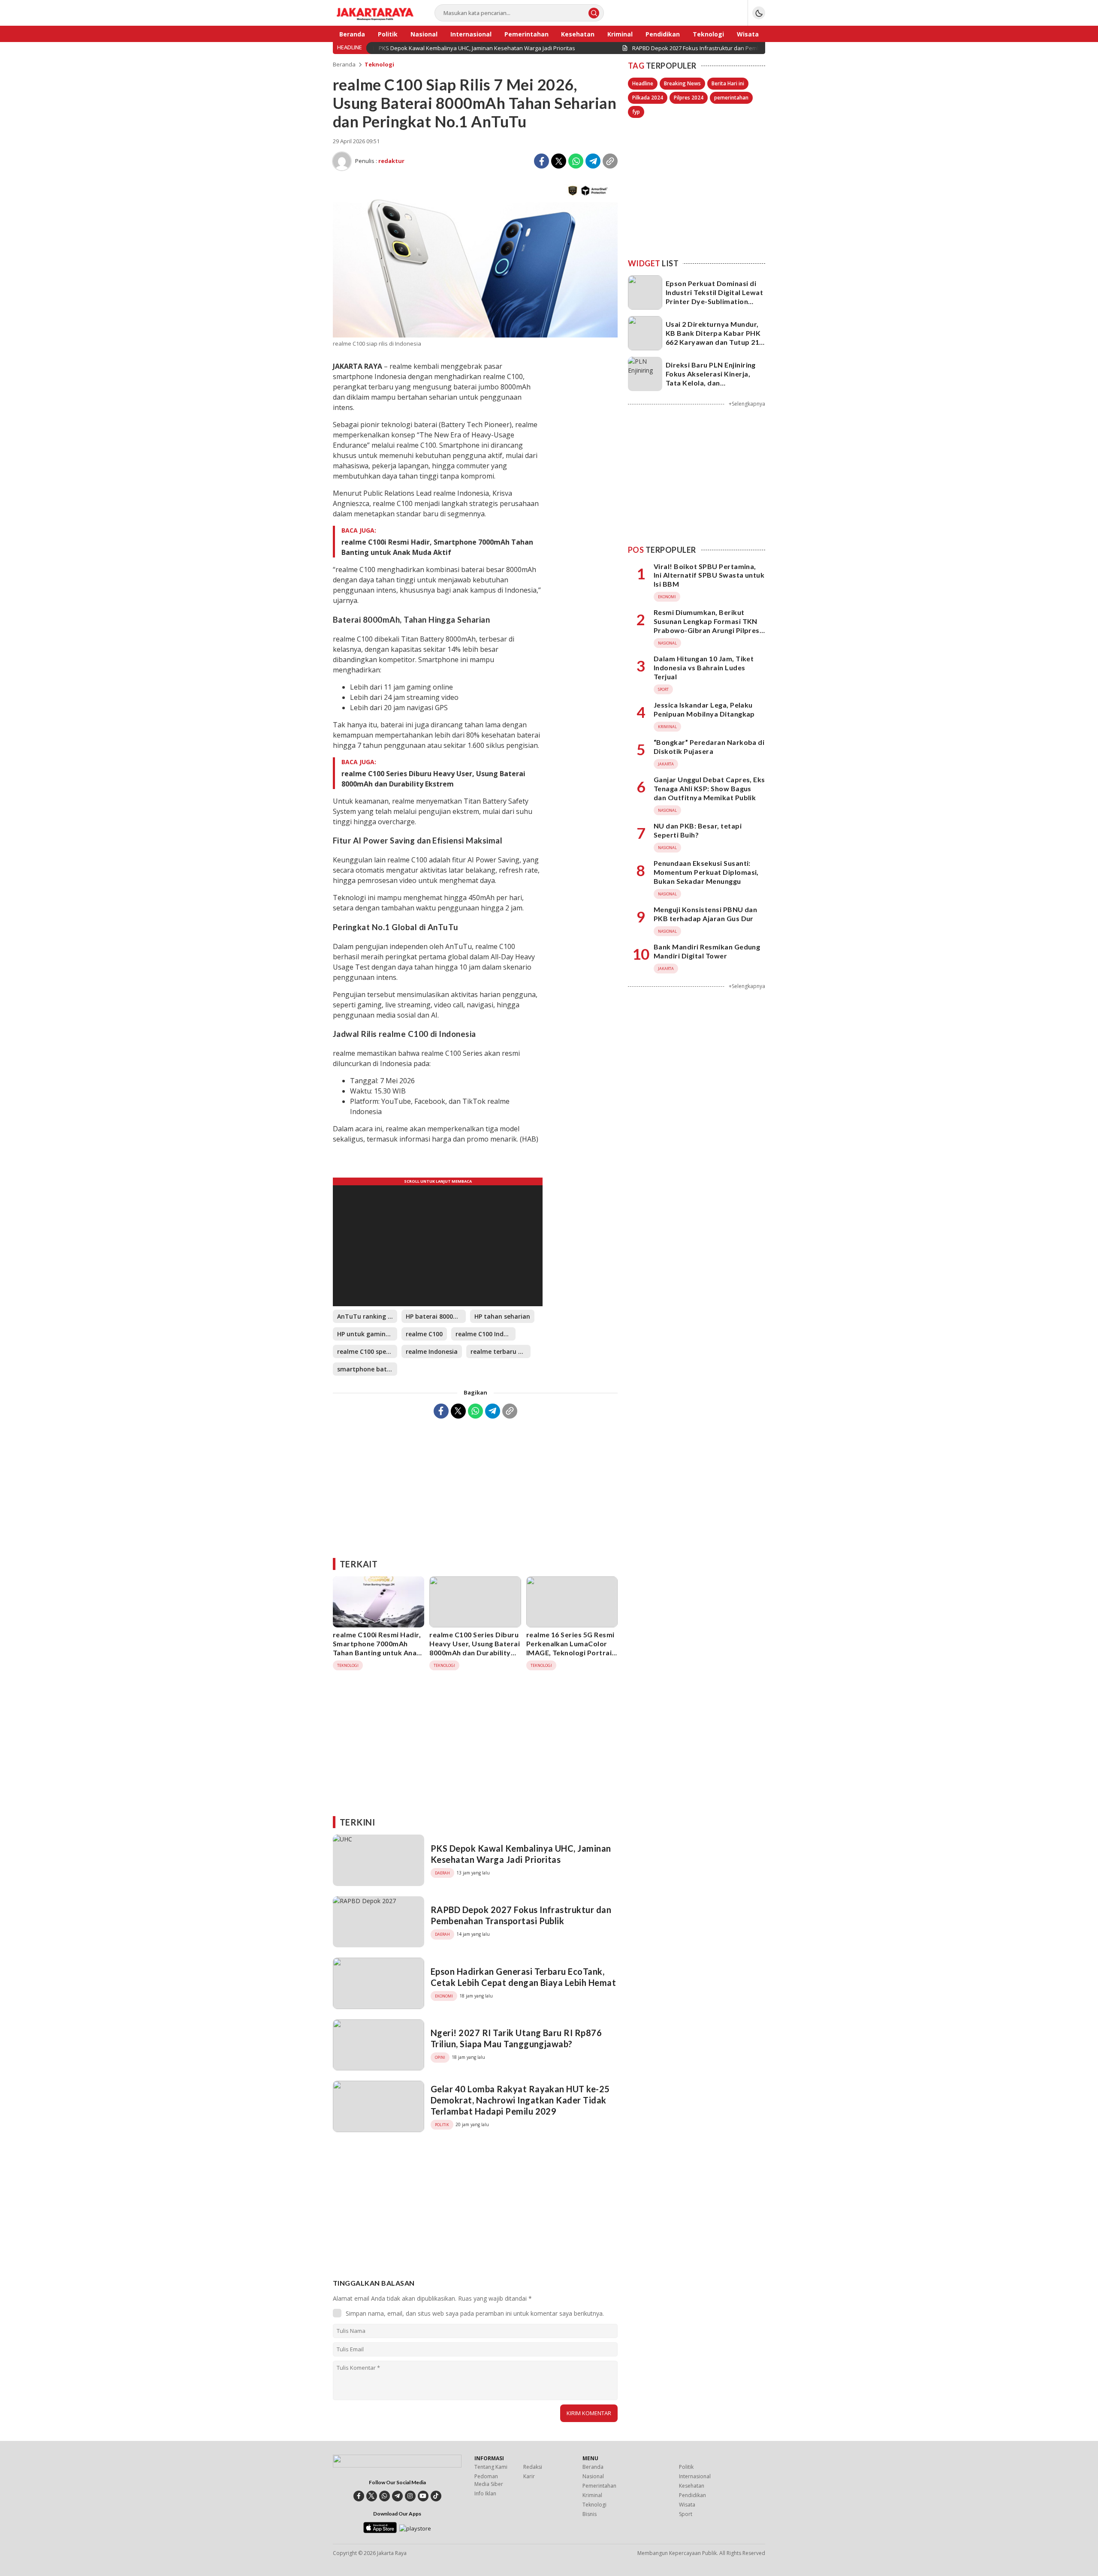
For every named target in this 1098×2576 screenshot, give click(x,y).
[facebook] (359, 2496)
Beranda (344, 64)
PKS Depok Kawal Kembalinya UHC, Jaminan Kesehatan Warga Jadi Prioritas (521, 1854)
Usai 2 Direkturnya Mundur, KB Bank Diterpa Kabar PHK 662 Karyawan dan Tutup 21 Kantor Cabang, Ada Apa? (713, 337)
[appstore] (380, 2531)
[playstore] (415, 2528)
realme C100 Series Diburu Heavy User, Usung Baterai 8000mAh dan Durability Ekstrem (433, 779)
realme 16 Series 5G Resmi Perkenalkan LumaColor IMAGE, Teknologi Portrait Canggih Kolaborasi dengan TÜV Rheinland (571, 1652)
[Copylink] (610, 161)
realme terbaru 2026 (501, 1351)
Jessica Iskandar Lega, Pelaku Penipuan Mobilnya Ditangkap (704, 709)
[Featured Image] (475, 335)
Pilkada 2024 (648, 98)
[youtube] (423, 2496)
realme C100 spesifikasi (367, 1351)
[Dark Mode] (759, 13)
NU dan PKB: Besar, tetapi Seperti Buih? (698, 830)
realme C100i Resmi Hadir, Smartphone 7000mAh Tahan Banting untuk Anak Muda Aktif (437, 547)
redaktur (391, 161)
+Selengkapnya (747, 404)
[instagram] (410, 2496)
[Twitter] (559, 161)
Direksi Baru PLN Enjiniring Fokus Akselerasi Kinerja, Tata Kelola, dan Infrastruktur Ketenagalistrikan (711, 383)
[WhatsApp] (576, 161)
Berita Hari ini (728, 83)
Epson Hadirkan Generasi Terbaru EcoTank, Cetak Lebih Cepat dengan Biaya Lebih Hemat (523, 1977)
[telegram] (397, 2496)
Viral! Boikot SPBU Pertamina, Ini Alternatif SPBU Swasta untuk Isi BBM (709, 575)
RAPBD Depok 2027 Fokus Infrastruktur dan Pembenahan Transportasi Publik (521, 1915)
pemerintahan (731, 98)
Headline (643, 83)
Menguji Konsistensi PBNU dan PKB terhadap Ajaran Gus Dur (705, 914)
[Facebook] (541, 161)
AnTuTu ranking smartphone (367, 1316)
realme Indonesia (432, 1351)
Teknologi (379, 64)
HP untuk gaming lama (367, 1334)
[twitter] (372, 2496)
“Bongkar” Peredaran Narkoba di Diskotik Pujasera (709, 747)
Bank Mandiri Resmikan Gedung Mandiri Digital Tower (707, 951)
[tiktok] (436, 2496)
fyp (636, 112)
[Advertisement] (475, 1485)
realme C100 (424, 1334)
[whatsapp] (385, 2496)
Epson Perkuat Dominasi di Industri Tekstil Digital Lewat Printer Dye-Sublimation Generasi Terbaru (714, 297)
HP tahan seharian (502, 1316)
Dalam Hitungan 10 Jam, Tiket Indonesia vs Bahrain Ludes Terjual (704, 667)
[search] (594, 13)
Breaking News (682, 83)
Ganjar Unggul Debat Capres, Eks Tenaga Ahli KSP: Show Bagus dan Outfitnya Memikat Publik (709, 788)
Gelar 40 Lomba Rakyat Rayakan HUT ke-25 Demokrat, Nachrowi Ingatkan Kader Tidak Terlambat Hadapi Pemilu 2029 (520, 2100)
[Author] (342, 161)
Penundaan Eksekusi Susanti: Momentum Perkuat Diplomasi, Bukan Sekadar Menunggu (706, 872)
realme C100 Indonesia (486, 1334)
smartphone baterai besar (367, 1369)
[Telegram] (593, 161)
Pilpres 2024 (689, 98)
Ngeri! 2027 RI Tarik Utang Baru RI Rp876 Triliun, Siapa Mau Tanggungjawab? (516, 2038)
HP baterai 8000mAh (436, 1316)
